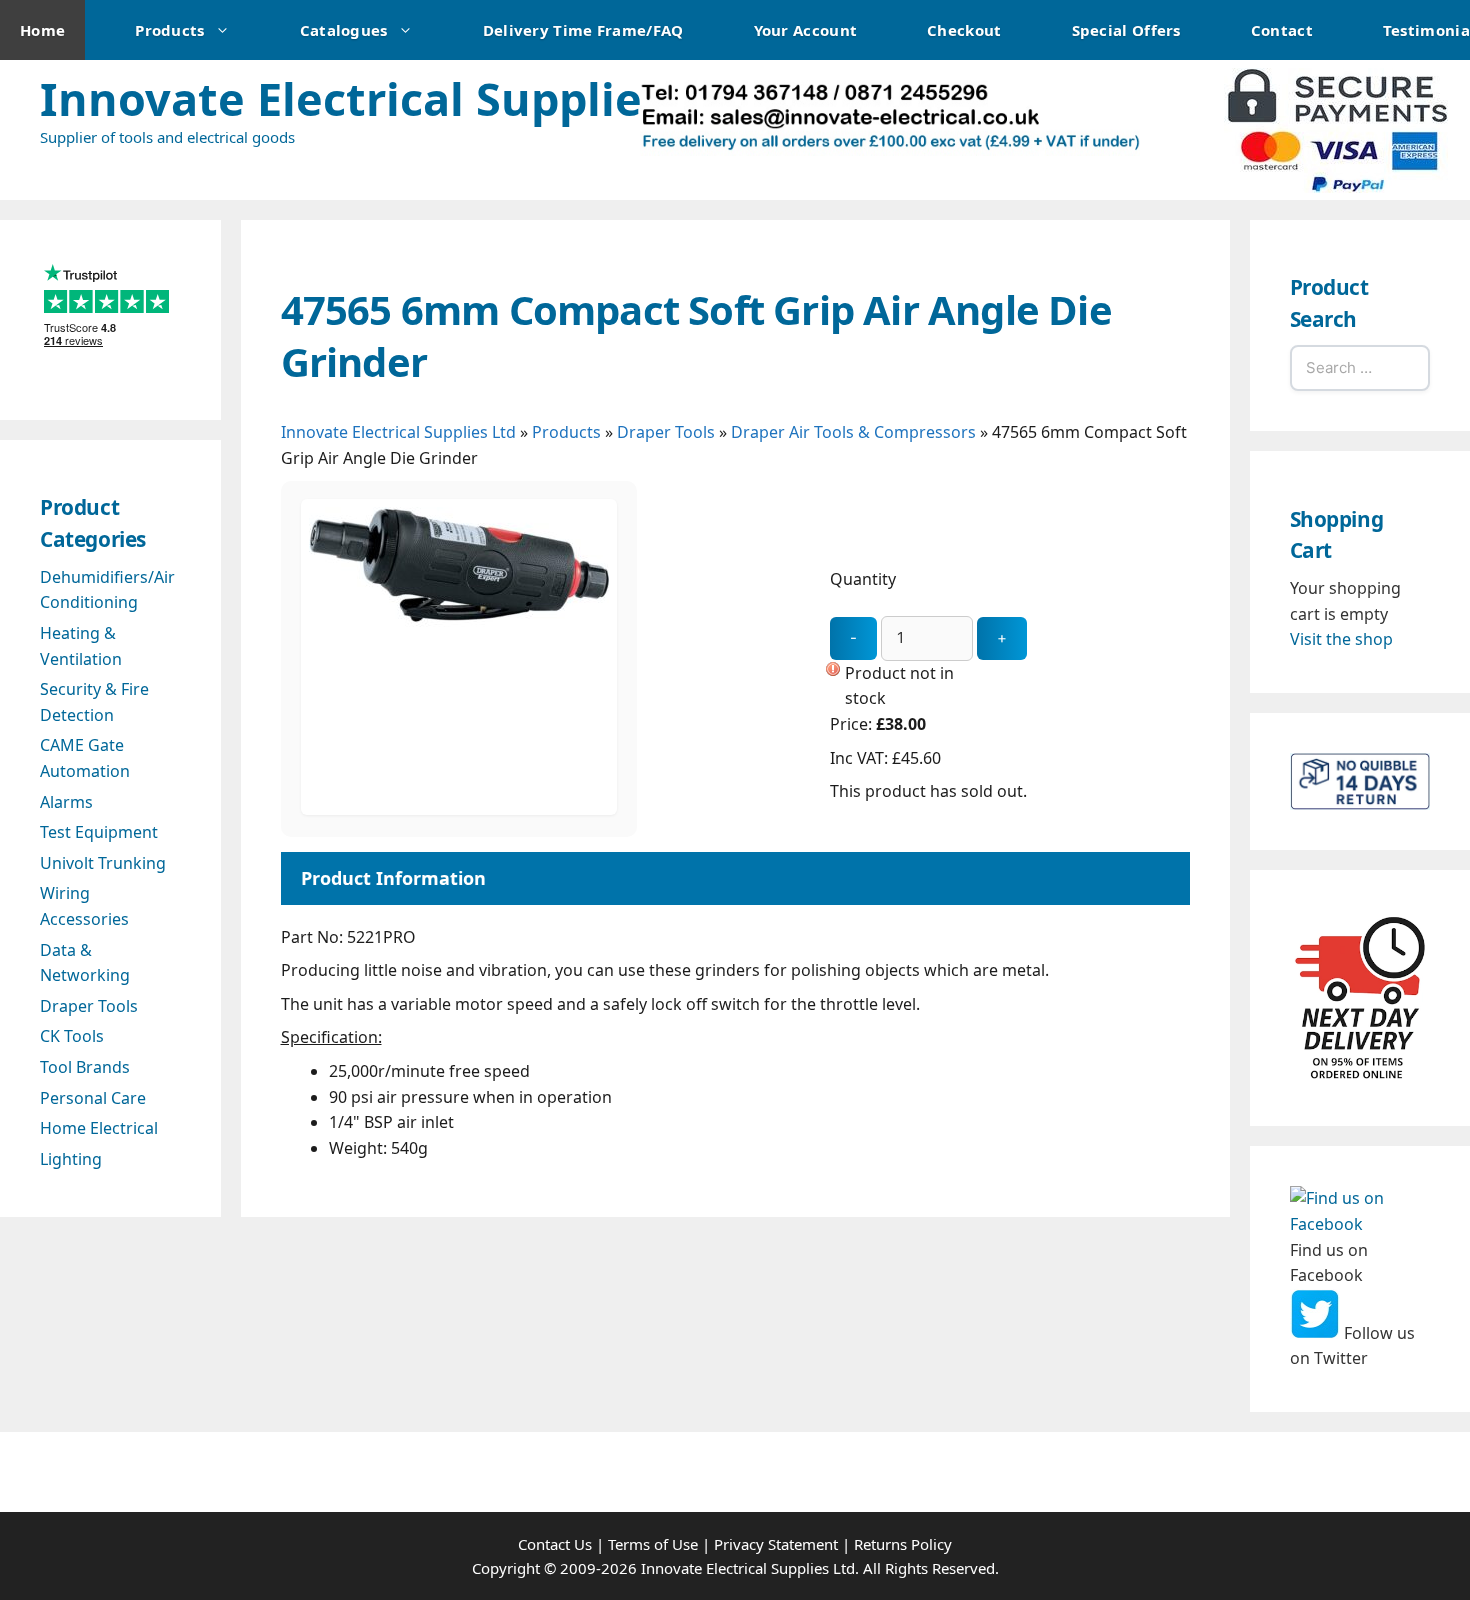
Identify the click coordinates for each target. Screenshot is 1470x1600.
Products (169, 30)
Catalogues (344, 30)
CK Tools (72, 1036)
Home (42, 30)
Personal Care (93, 1098)
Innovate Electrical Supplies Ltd (394, 98)
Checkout (964, 30)
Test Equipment (99, 832)
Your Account (806, 30)
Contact (1282, 30)
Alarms (66, 802)
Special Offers (1126, 30)
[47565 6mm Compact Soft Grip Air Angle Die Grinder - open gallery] (459, 809)
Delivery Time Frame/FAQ (583, 30)
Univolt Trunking (103, 863)
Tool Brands (85, 1067)
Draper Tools (666, 432)
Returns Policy (903, 1544)
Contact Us (555, 1544)
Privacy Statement (776, 1544)
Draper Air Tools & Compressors (853, 432)
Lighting (71, 1159)
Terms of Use (653, 1544)
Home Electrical (99, 1128)
